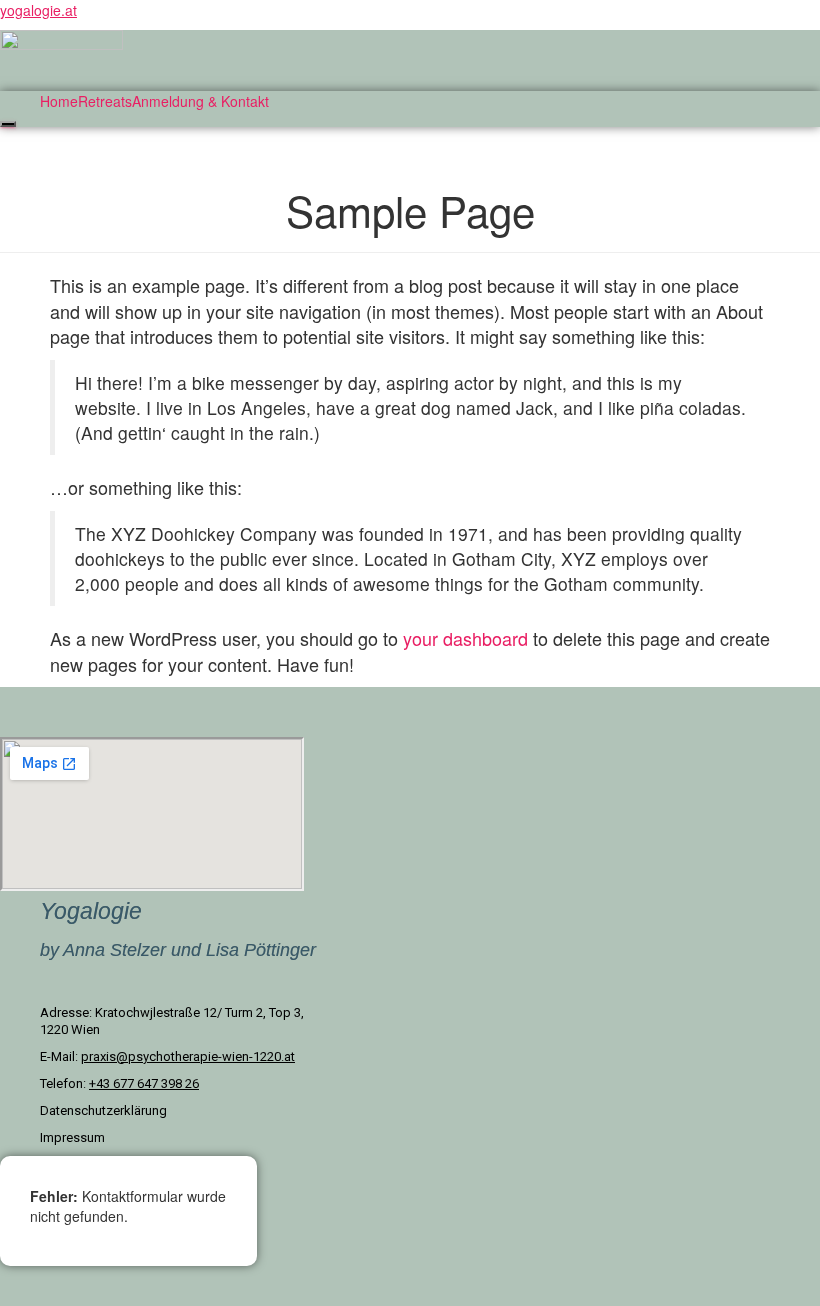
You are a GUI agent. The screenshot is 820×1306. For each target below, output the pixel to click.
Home (59, 101)
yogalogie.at (38, 10)
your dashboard (465, 638)
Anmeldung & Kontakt (200, 101)
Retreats (105, 101)
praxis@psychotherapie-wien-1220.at (188, 1056)
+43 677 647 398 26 (144, 1083)
